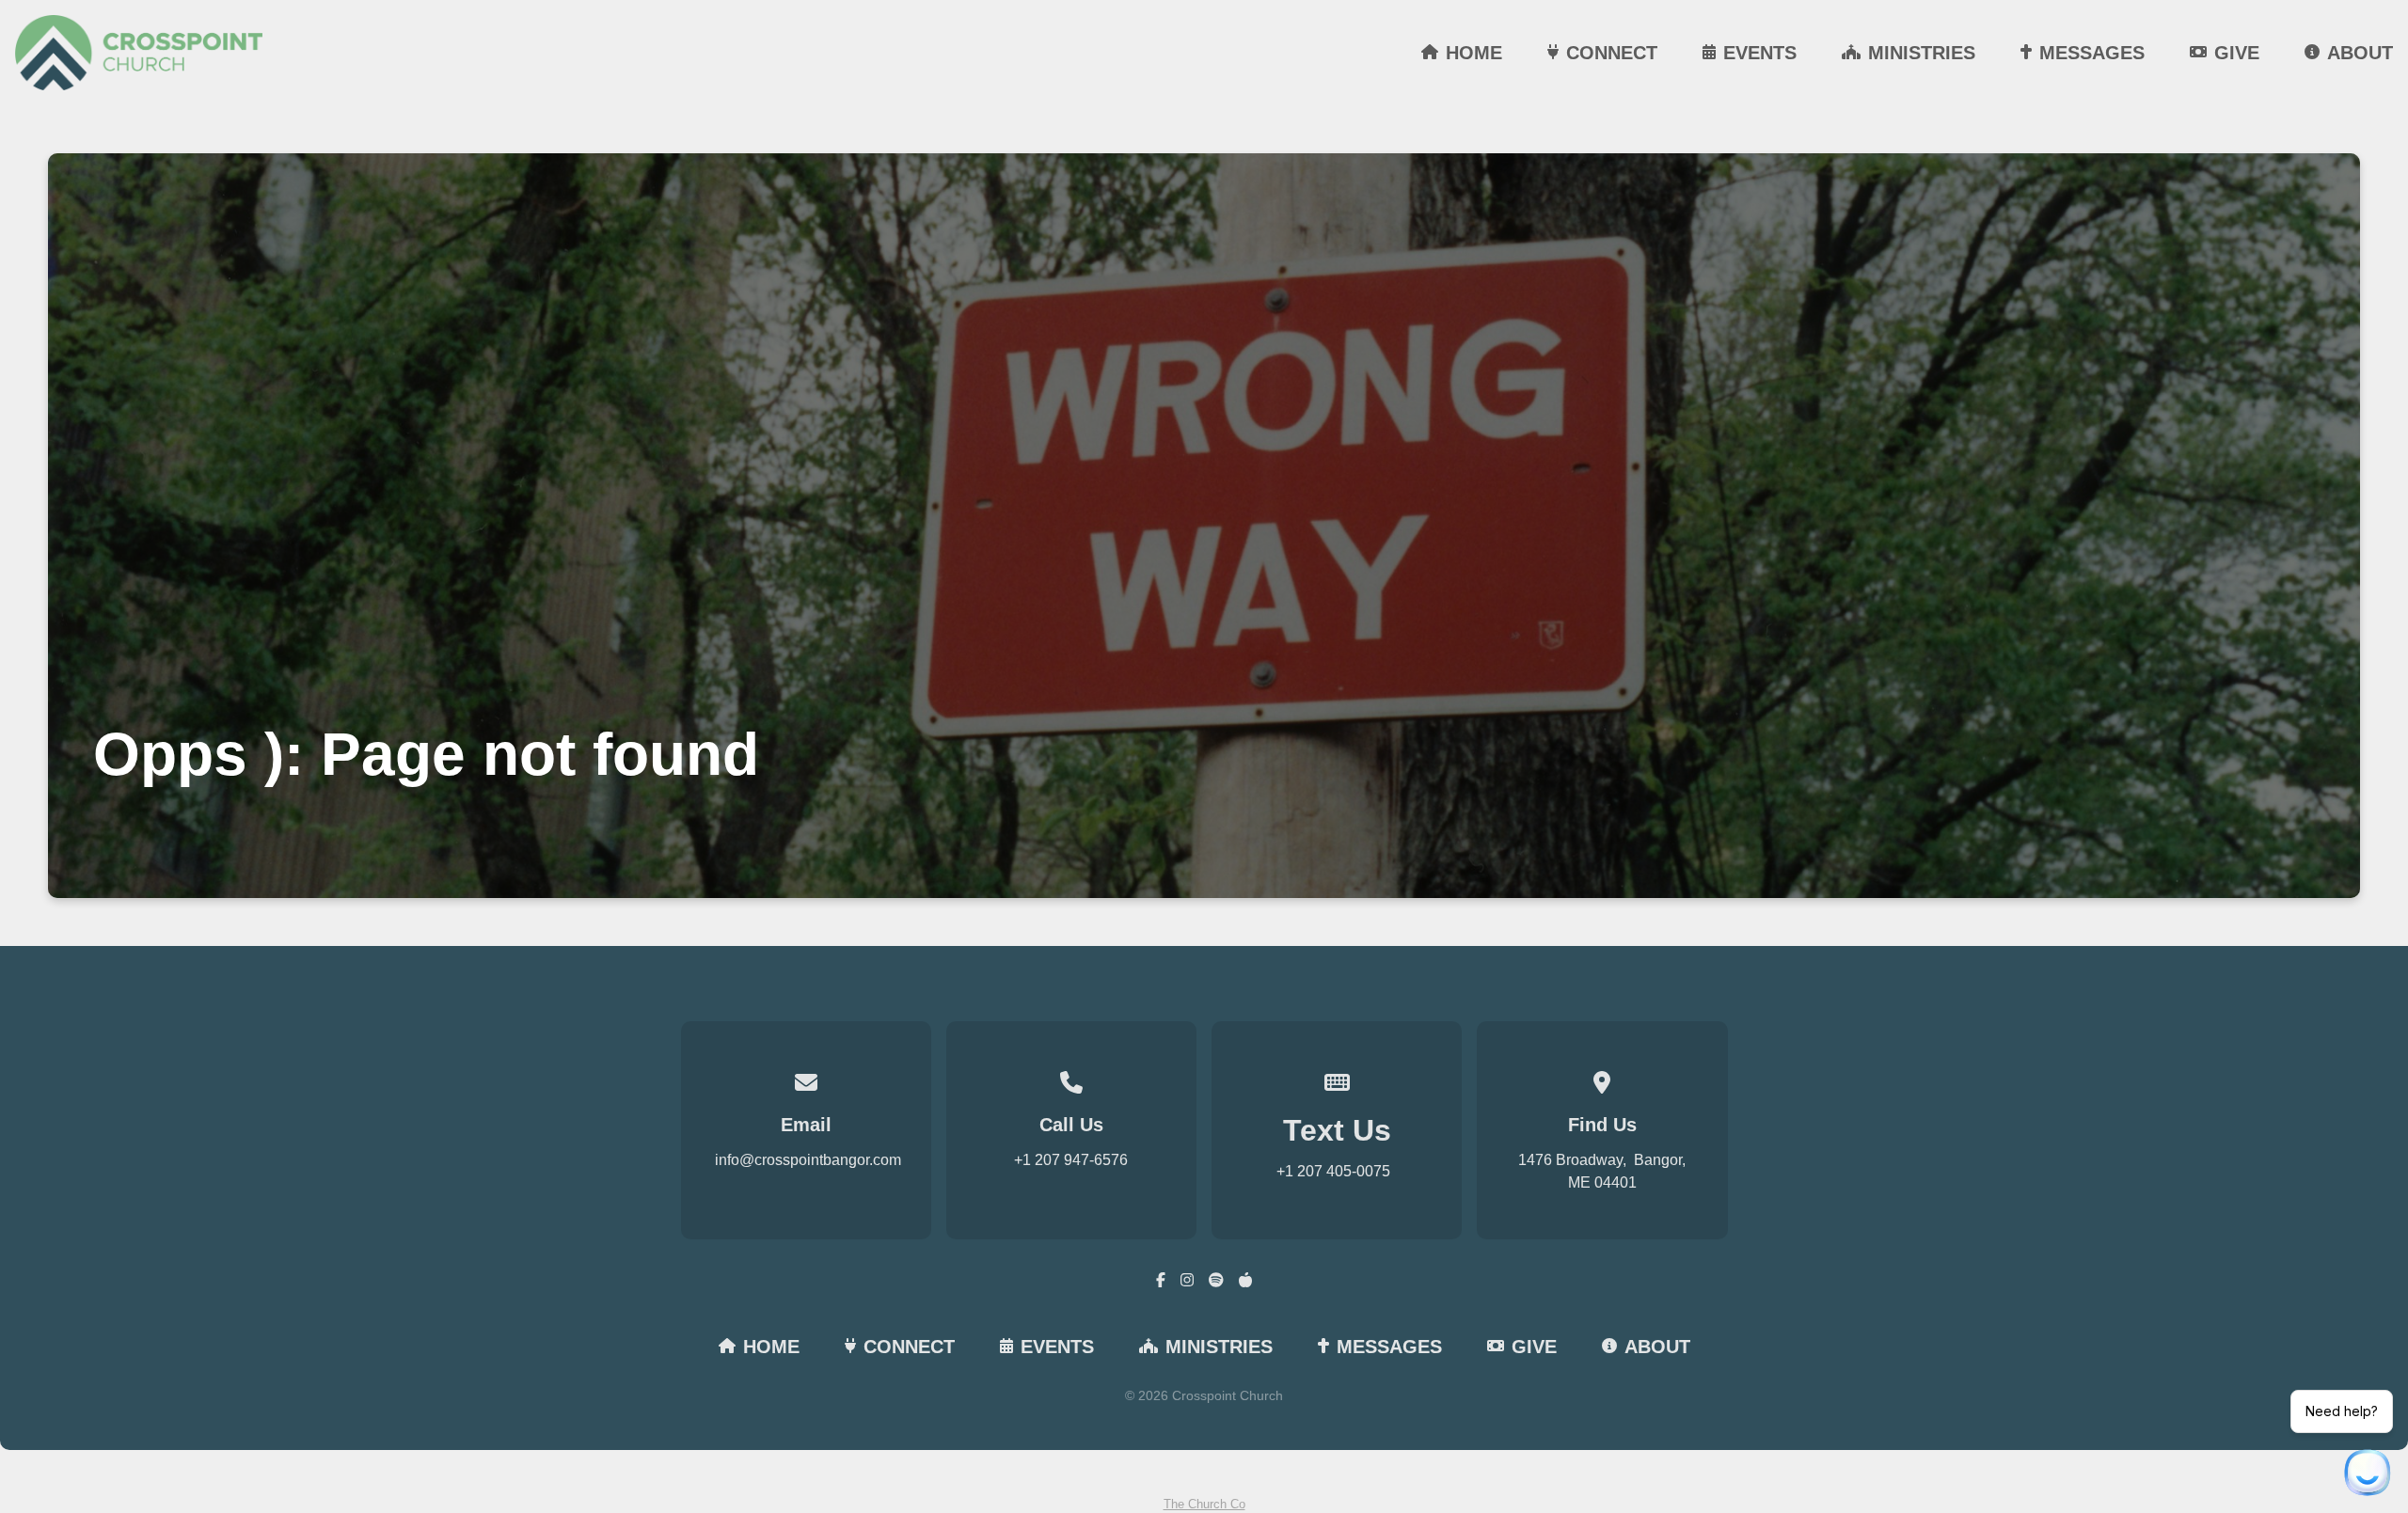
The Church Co (1204, 1504)
